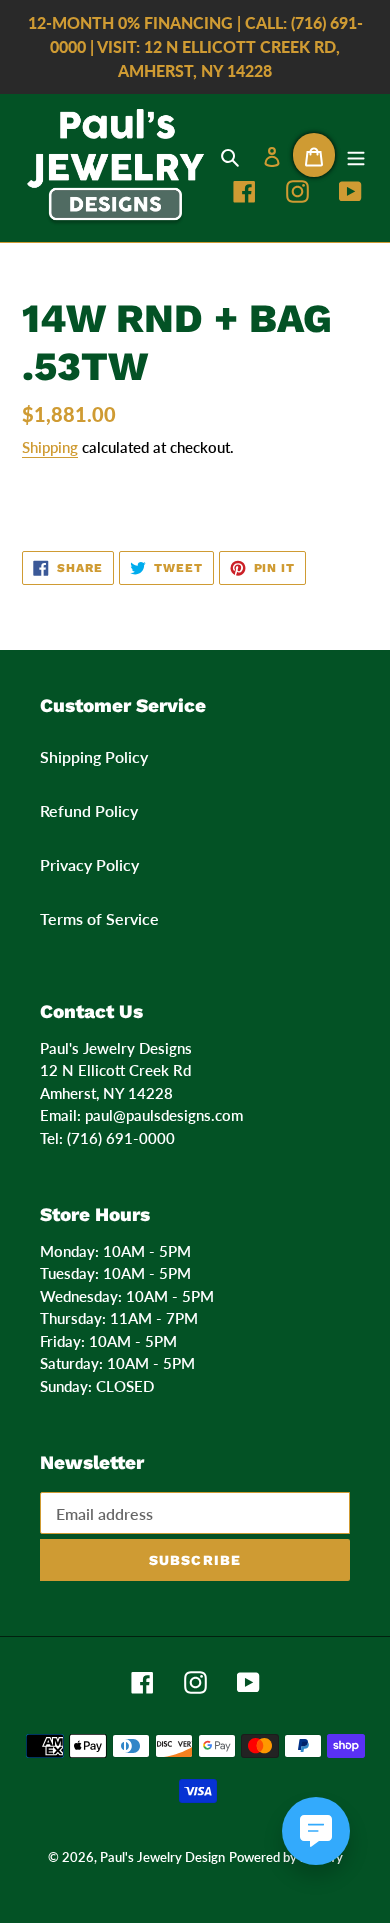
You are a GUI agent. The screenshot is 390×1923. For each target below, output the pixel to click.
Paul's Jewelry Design (162, 1857)
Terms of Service (99, 918)
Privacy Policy (89, 864)
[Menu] (356, 155)
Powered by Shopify (286, 1857)
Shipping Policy (94, 756)
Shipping (50, 447)
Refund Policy (89, 810)
